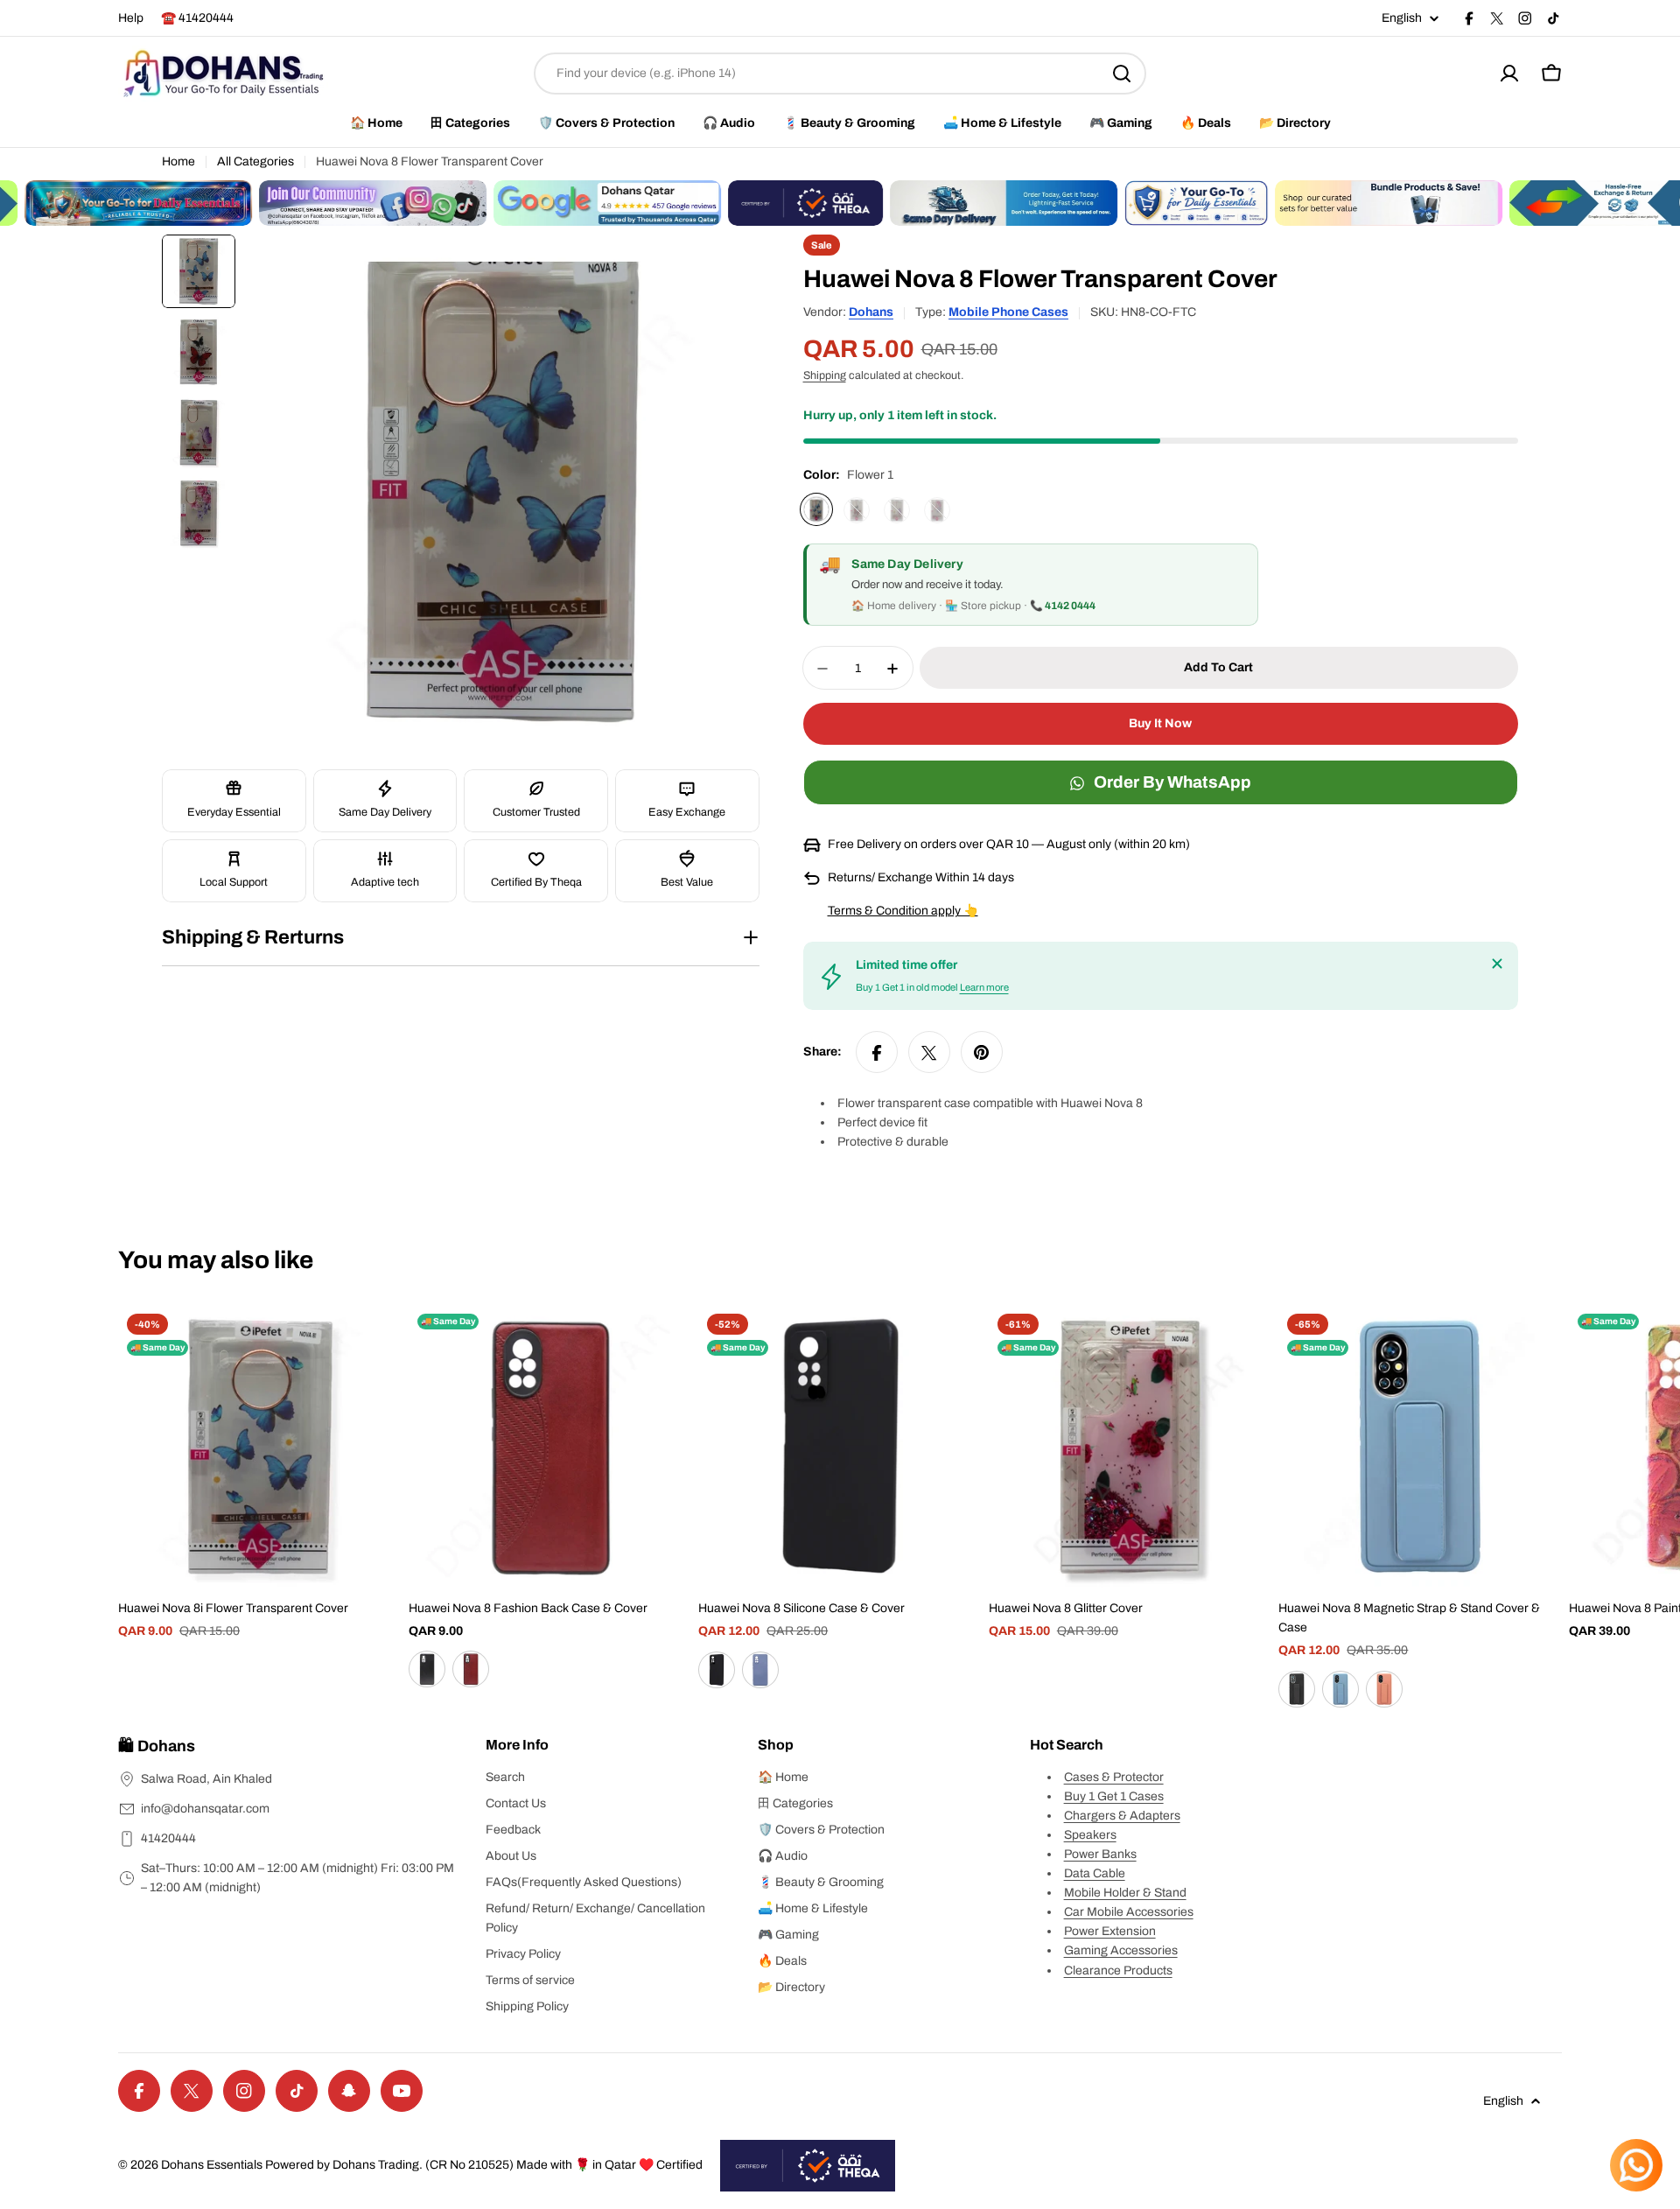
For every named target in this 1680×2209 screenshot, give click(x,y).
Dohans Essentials (212, 2165)
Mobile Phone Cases (1008, 312)
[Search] (1122, 74)
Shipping (825, 376)
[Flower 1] (816, 510)
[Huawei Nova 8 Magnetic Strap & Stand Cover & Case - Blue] (1340, 1689)
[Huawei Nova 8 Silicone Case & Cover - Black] (717, 1670)
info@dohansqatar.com (205, 1809)
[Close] (1497, 964)
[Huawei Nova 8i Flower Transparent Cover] (260, 1447)
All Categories (255, 161)
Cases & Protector (1114, 1777)
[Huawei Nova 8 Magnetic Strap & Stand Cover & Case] (1420, 1447)
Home (178, 161)
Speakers (1090, 1835)
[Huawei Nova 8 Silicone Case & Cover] (840, 1447)
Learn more (984, 988)
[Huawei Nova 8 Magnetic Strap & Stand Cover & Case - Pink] (1384, 1689)
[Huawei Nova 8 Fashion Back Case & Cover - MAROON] (471, 1669)
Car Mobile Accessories (1129, 1912)
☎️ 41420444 (197, 18)
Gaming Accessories (1121, 1950)
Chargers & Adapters (1122, 1816)
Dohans (871, 312)
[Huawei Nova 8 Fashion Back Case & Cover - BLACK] (427, 1669)
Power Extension (1110, 1931)
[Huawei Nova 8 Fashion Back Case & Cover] (550, 1447)
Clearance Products (1118, 1971)
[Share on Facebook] (877, 1053)
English (1402, 18)
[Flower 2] (857, 510)
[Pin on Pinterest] (982, 1053)
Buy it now (1160, 724)
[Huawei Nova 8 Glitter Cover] (1130, 1447)
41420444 (168, 1838)
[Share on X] (929, 1053)
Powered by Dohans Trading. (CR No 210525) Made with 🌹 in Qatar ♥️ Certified (484, 2165)
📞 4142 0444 (1063, 607)
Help (131, 18)
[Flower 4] (937, 510)
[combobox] (840, 74)
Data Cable (1095, 1873)
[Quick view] (376, 1343)
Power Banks (1100, 1854)
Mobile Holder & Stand (1125, 1893)
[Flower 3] (897, 510)
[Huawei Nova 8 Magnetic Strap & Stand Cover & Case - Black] (1297, 1689)
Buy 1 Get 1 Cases (1114, 1796)
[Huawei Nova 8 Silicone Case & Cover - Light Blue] (760, 1670)
